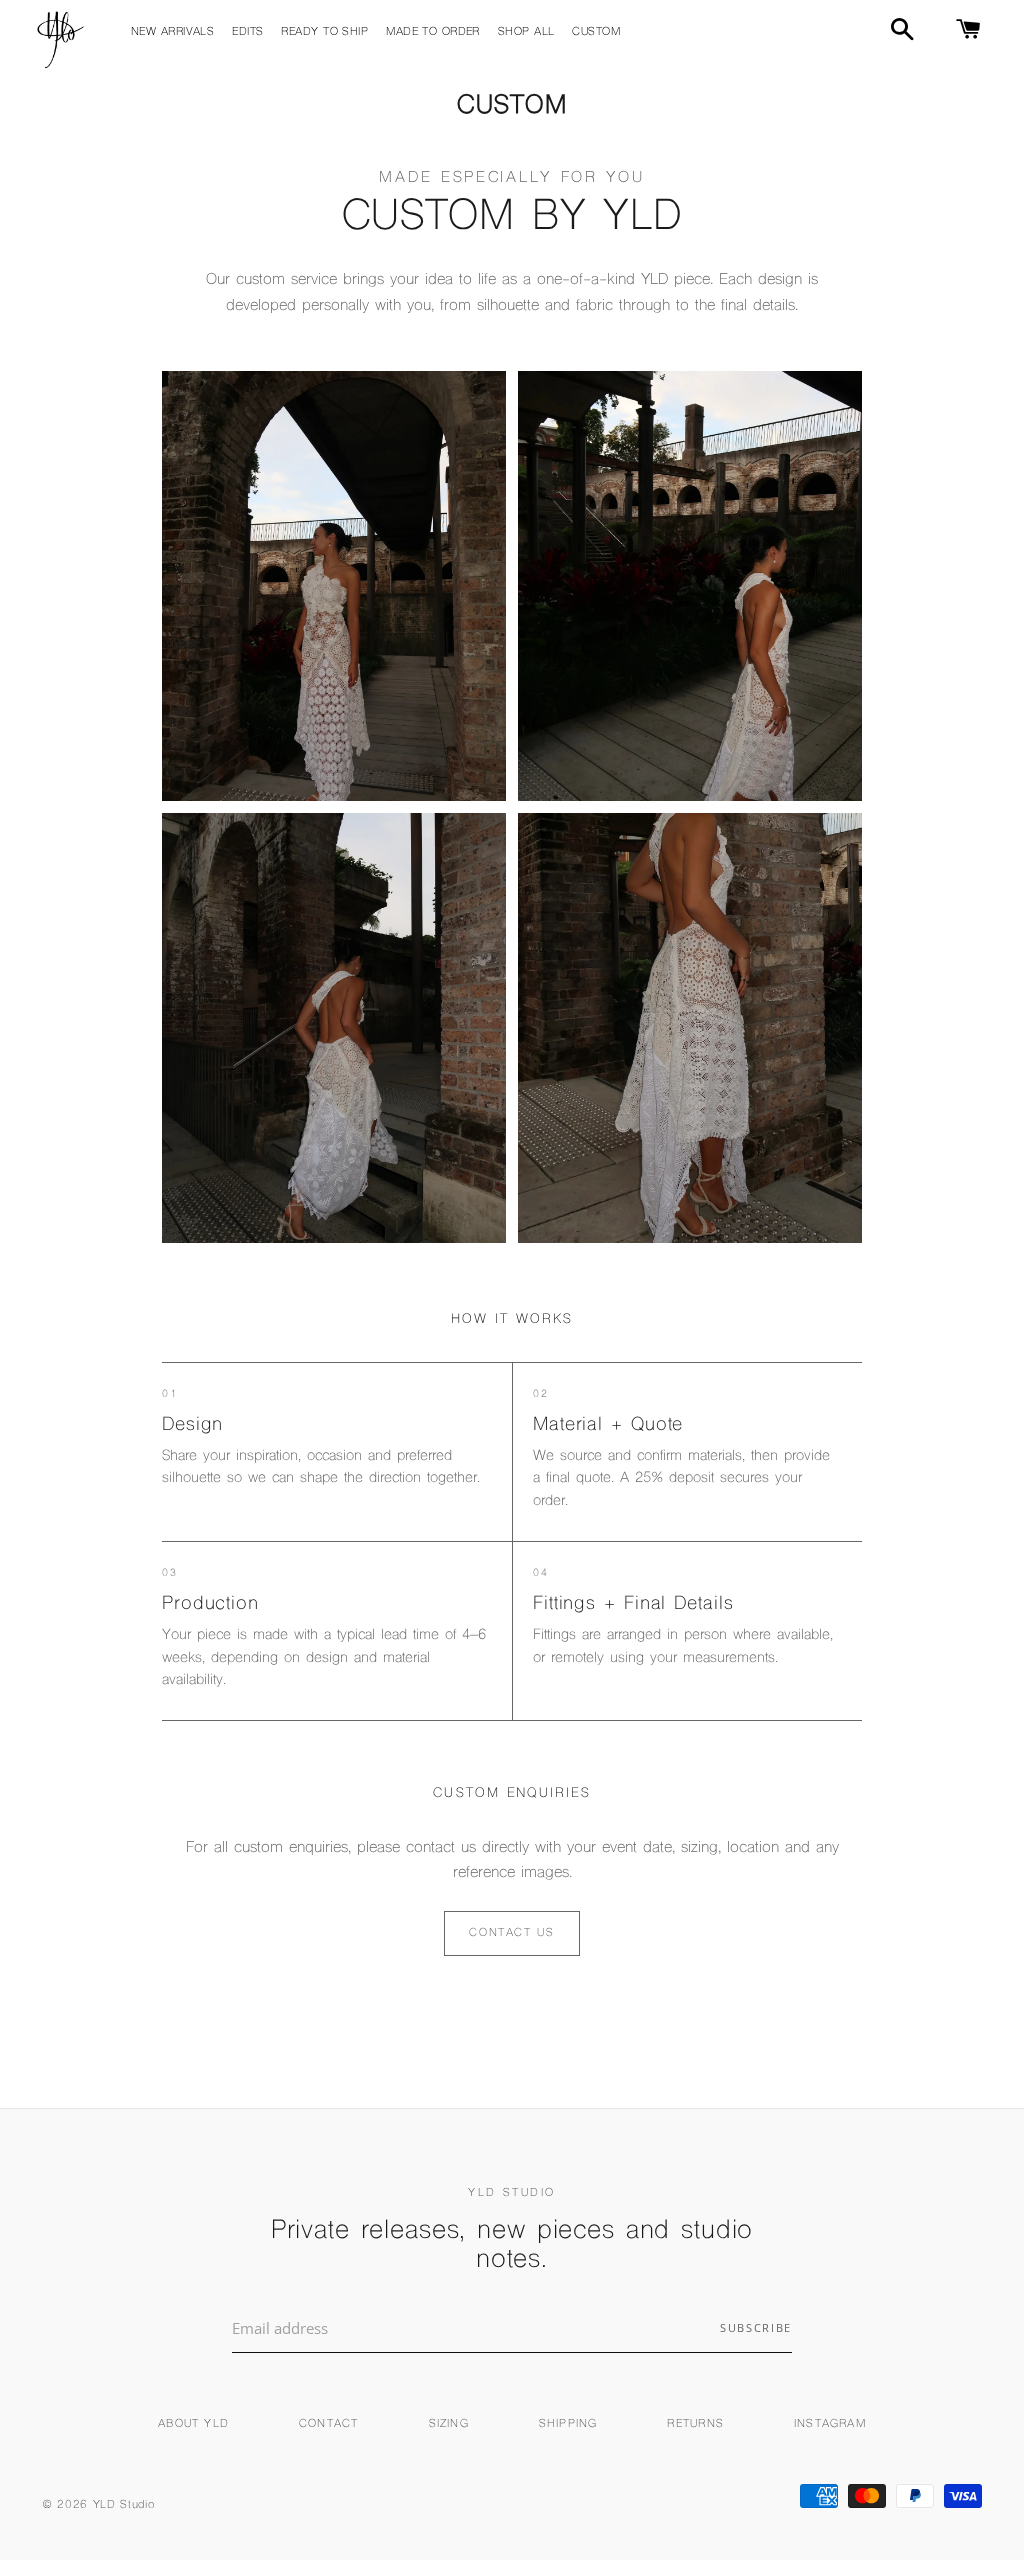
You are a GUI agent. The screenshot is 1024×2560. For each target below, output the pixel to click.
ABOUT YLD (193, 2424)
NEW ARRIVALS (172, 32)
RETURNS (695, 2424)
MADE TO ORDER (433, 32)
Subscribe (756, 2327)
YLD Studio (124, 2505)
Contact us (512, 1933)
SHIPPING (568, 2424)
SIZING (449, 2424)
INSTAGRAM (830, 2424)
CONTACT (328, 2424)
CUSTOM (596, 32)
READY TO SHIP (324, 32)
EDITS (247, 32)
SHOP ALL (526, 32)
